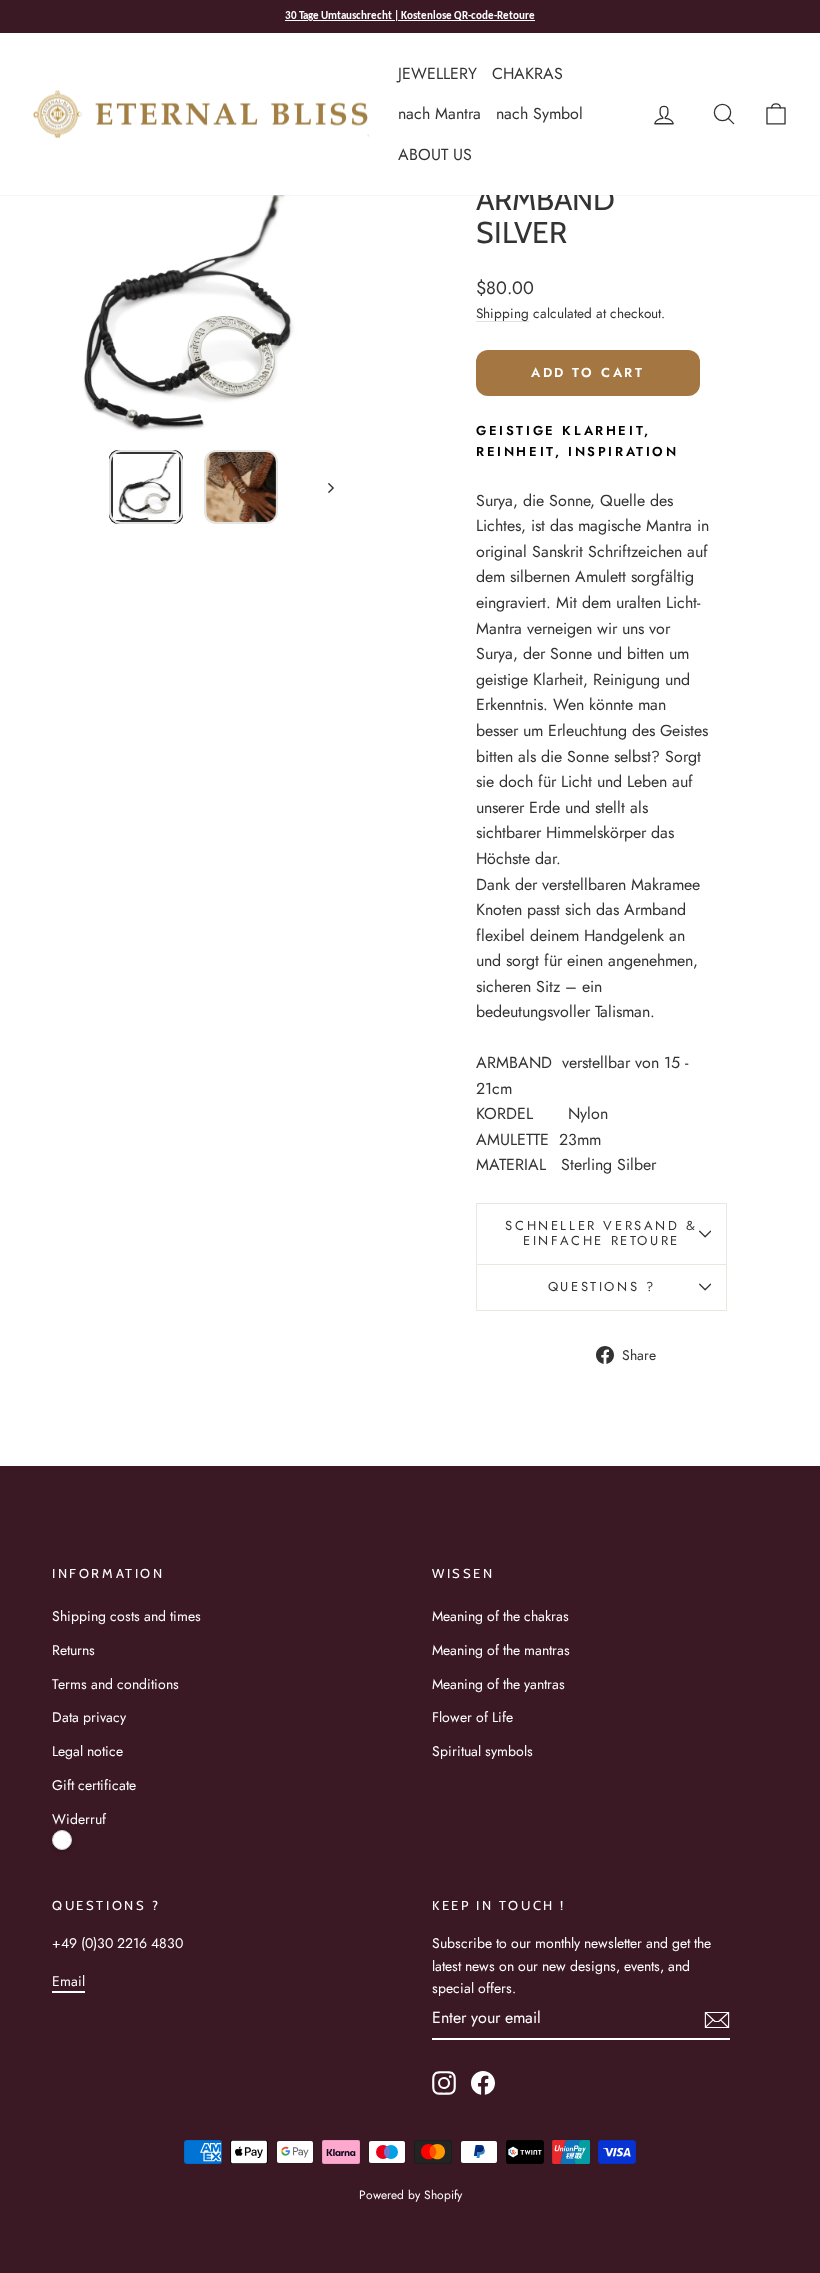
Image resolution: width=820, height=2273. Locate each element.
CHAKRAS (527, 73)
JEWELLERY (437, 73)
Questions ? (602, 1286)
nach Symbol (539, 113)
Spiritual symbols (482, 1751)
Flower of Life (472, 1717)
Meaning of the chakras (500, 1616)
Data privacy (89, 1717)
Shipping (502, 313)
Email (68, 1981)
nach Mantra (439, 113)
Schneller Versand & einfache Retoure (601, 1233)
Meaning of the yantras (498, 1684)
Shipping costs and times (126, 1616)
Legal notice (87, 1751)
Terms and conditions (115, 1684)
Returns (73, 1650)
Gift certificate (94, 1785)
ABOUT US (435, 154)
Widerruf (79, 1819)
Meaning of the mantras (501, 1650)
